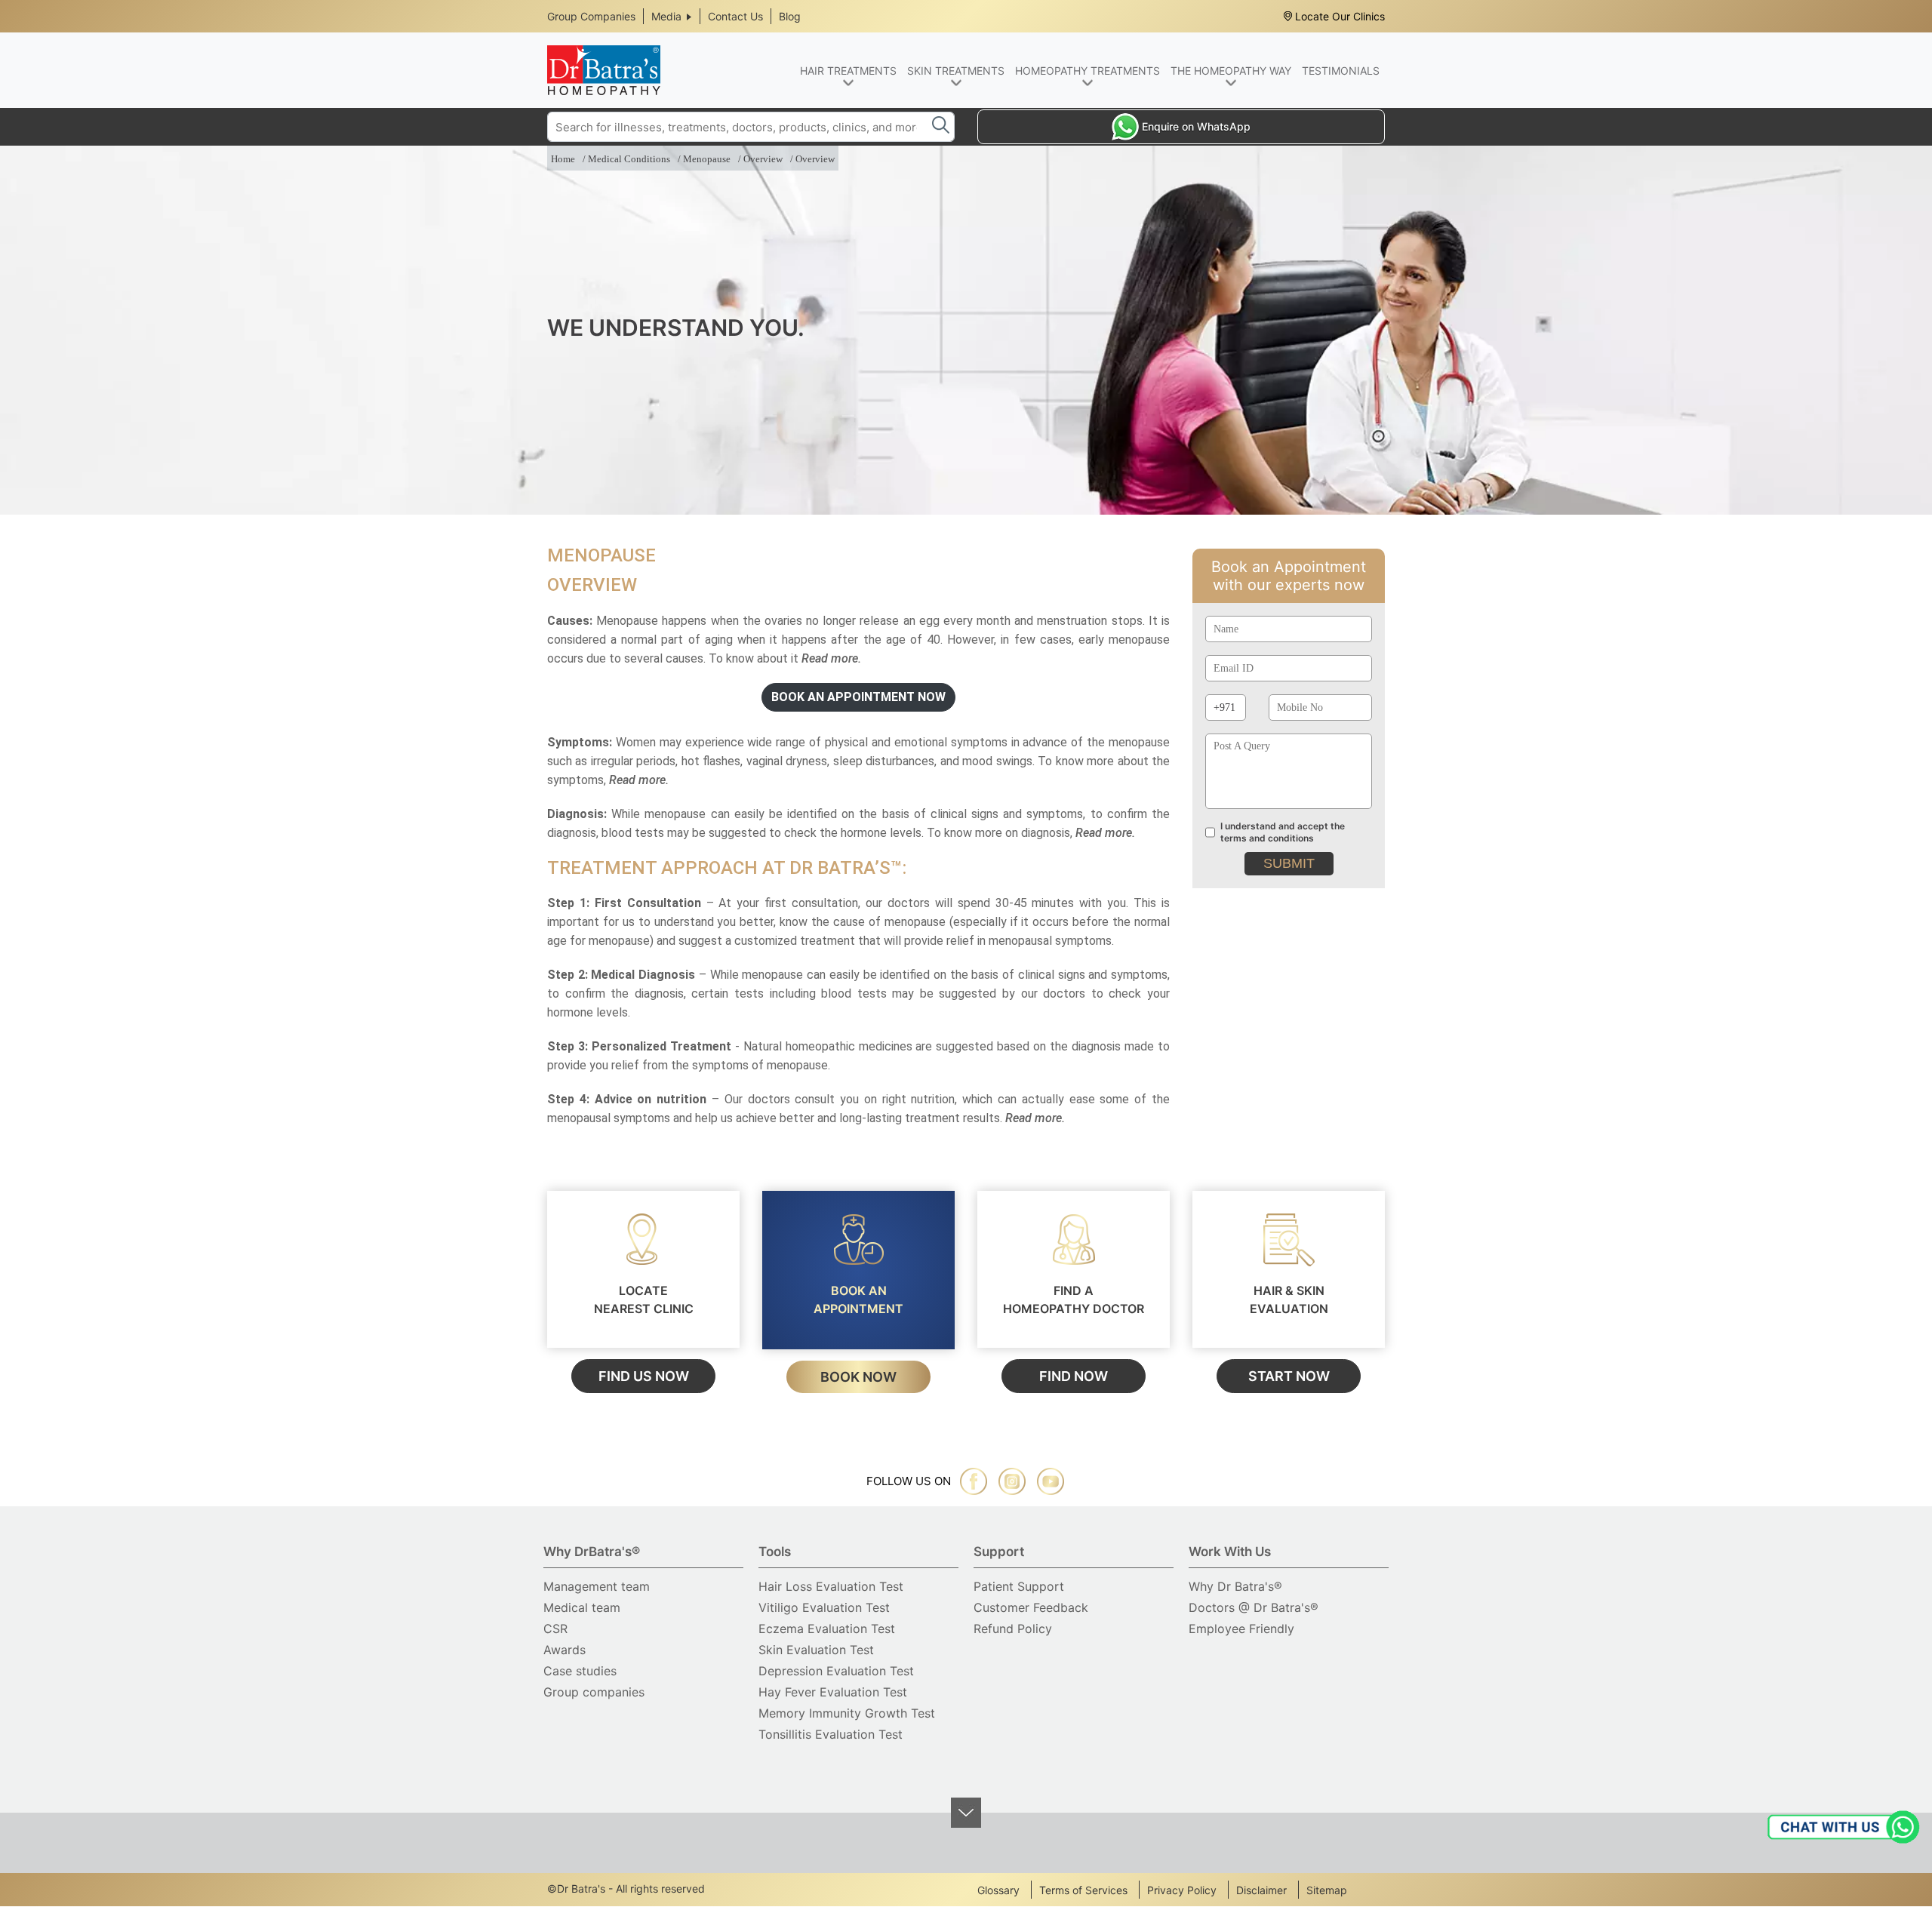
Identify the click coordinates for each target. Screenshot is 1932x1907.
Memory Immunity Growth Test (847, 1713)
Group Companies (591, 16)
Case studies (580, 1671)
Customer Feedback (1031, 1607)
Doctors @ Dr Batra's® (1254, 1607)
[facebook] (974, 1481)
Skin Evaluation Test (816, 1650)
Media (666, 16)
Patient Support (1019, 1586)
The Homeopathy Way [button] (1231, 71)
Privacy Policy (1182, 1890)
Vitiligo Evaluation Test (824, 1607)
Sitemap (1327, 1890)
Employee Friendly (1241, 1629)
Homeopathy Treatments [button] (1088, 71)
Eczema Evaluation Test (827, 1629)
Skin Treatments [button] (956, 71)
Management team (597, 1586)
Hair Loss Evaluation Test (831, 1586)
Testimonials (1341, 71)
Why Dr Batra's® (1235, 1586)
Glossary (998, 1890)
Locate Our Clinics (1340, 16)
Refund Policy (1013, 1629)
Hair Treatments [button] (848, 71)
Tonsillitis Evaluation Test (831, 1734)
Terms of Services (1083, 1890)
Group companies (594, 1692)
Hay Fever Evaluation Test (833, 1692)
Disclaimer (1261, 1890)
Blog (790, 16)
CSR (555, 1629)
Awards (565, 1650)
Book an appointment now (858, 697)
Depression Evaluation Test (836, 1671)
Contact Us (735, 16)
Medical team (582, 1607)
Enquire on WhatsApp (1196, 126)
